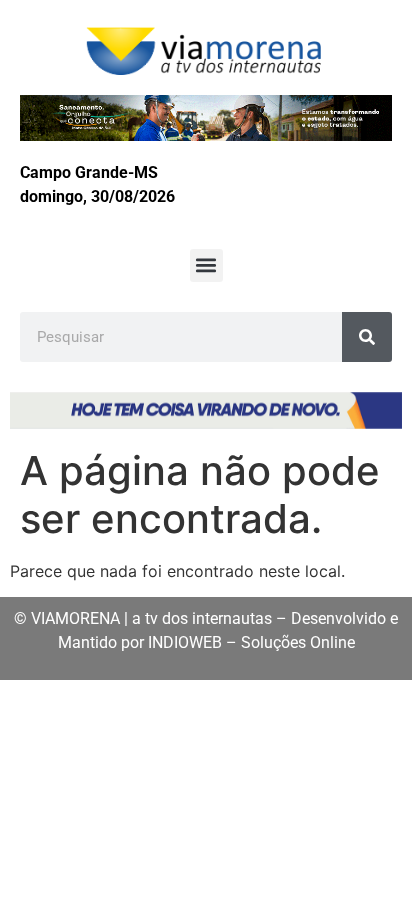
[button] (206, 265)
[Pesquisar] (367, 337)
